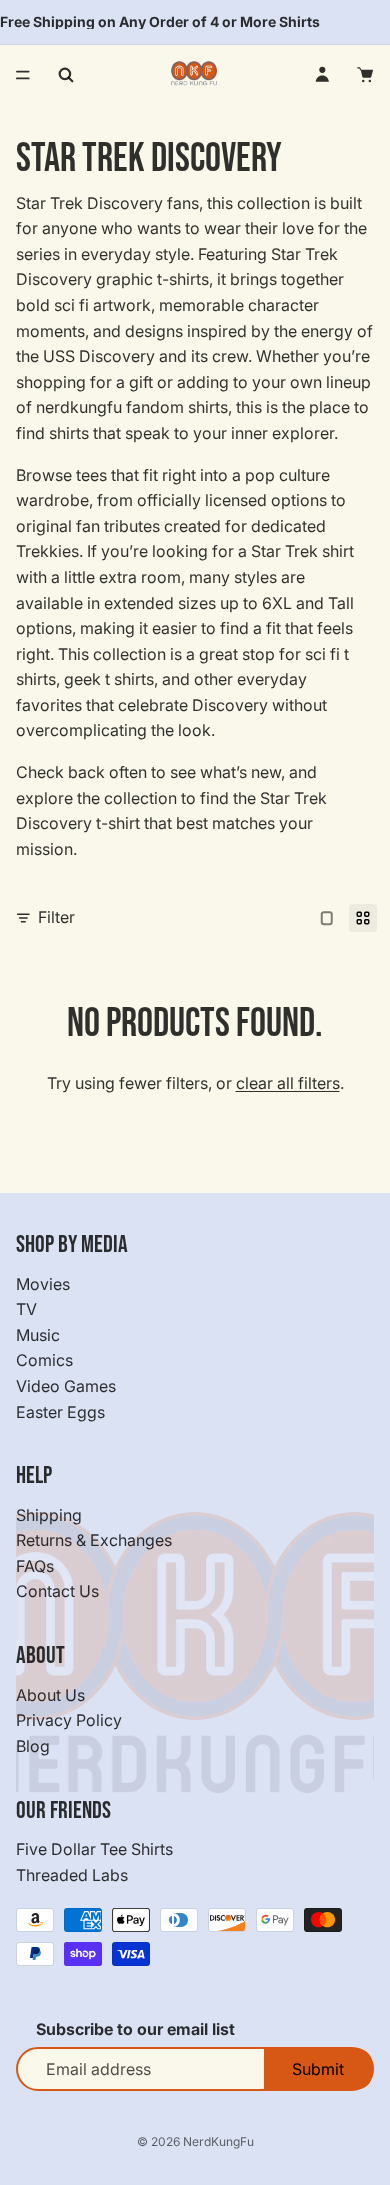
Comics (44, 1361)
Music (38, 1335)
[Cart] (366, 75)
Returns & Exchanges (94, 1541)
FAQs (35, 1566)
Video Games (66, 1386)
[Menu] (23, 75)
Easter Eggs (60, 1412)
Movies (43, 1284)
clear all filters (288, 1083)
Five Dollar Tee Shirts (94, 1849)
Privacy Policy (69, 1721)
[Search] (66, 75)
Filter (56, 917)
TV (26, 1309)
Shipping (49, 1515)
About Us (50, 1695)
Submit (318, 2069)
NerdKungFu (218, 2141)
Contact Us (57, 1592)
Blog (33, 1746)
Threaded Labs (72, 1875)
